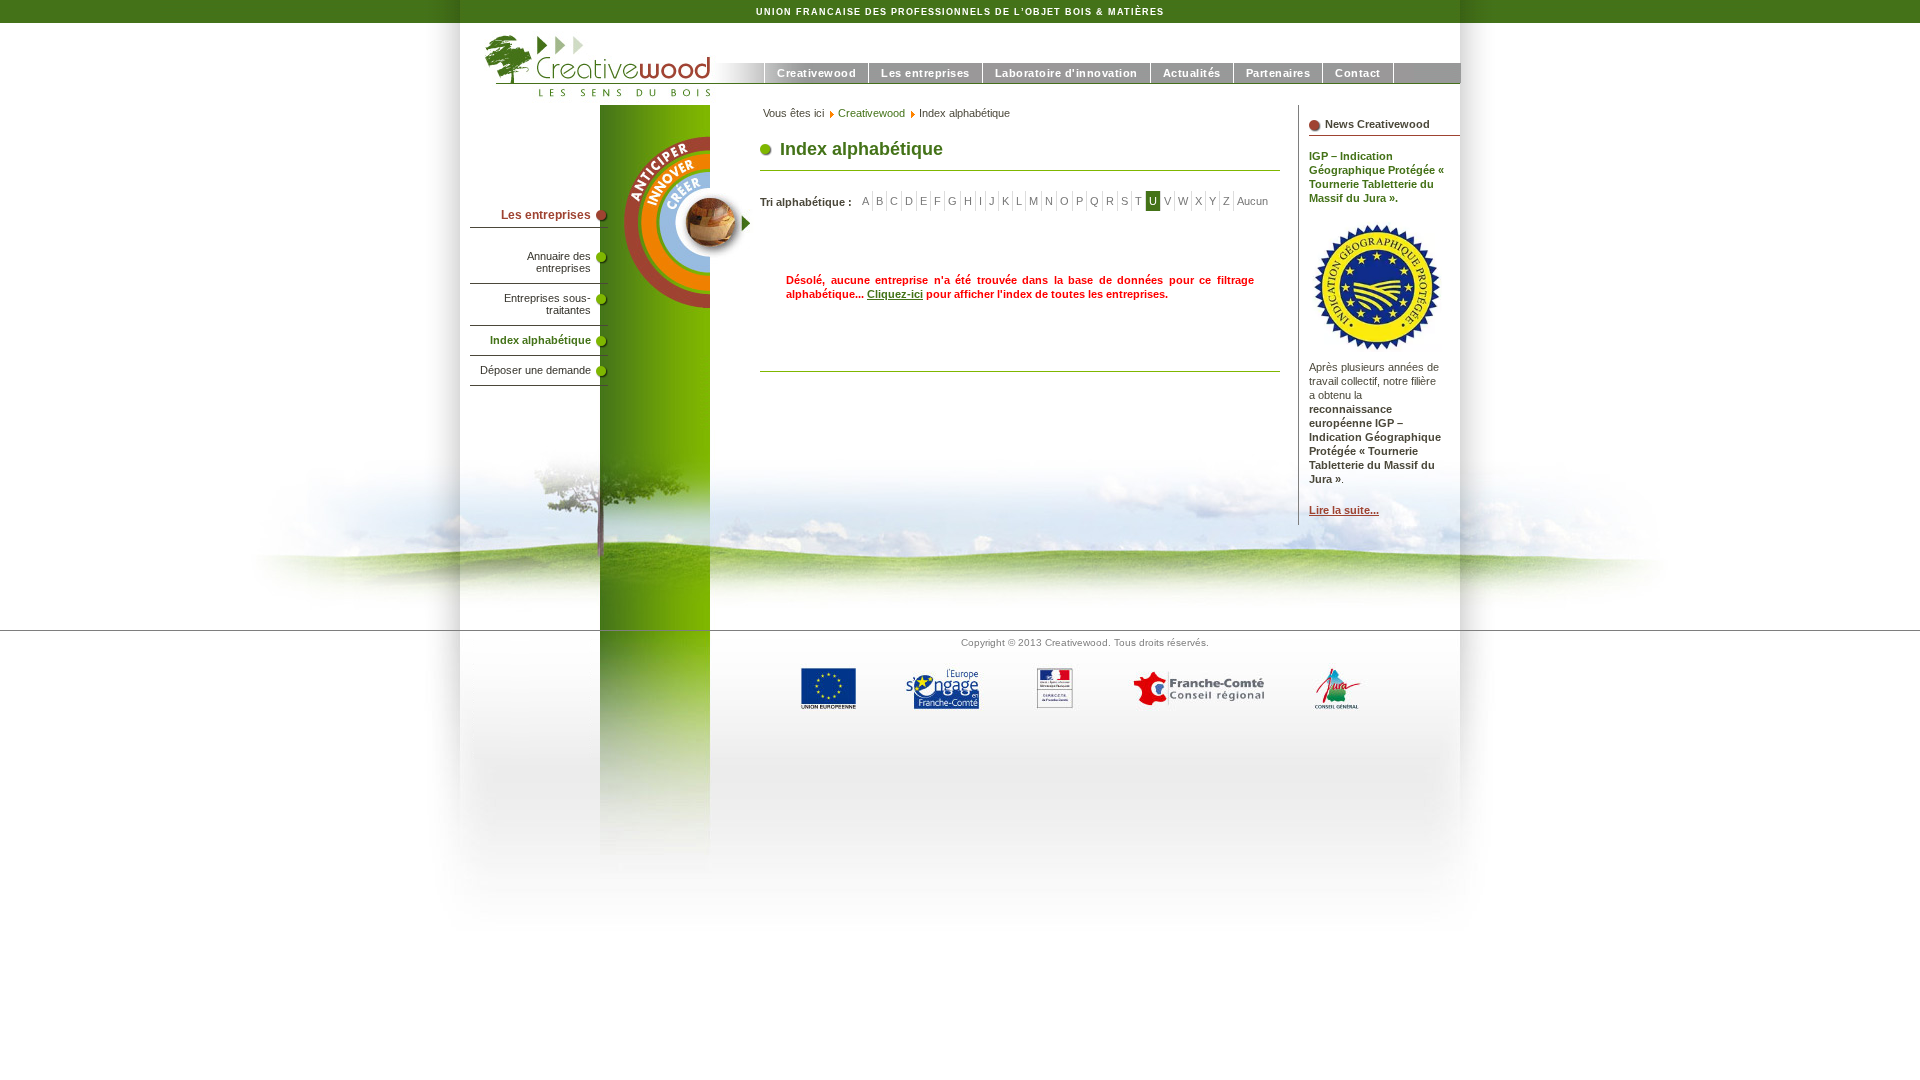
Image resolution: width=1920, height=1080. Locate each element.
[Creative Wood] (612, 101)
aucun (1252, 201)
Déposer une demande (535, 370)
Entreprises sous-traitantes (547, 304)
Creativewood (816, 73)
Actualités (1192, 73)
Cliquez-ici (895, 294)
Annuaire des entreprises (559, 262)
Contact (1358, 73)
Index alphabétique (540, 340)
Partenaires (1278, 73)
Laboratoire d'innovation (1066, 73)
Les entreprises (925, 73)
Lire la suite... (1344, 510)
